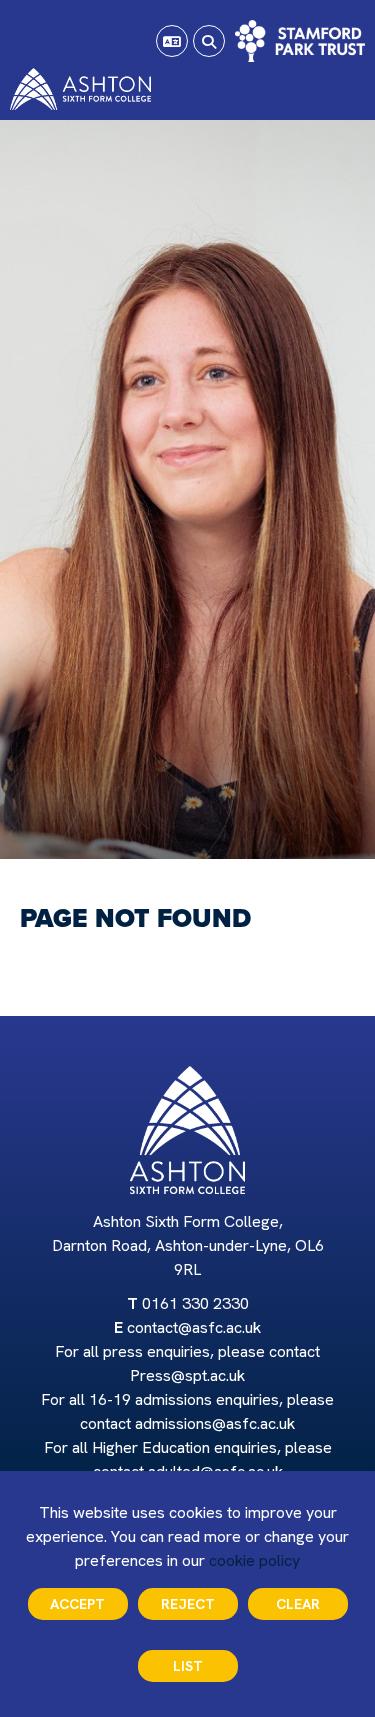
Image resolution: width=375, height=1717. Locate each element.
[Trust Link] (300, 41)
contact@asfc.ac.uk (194, 1327)
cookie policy (254, 1560)
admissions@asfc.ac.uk (215, 1423)
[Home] (80, 89)
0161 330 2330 (195, 1303)
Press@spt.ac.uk (187, 1375)
